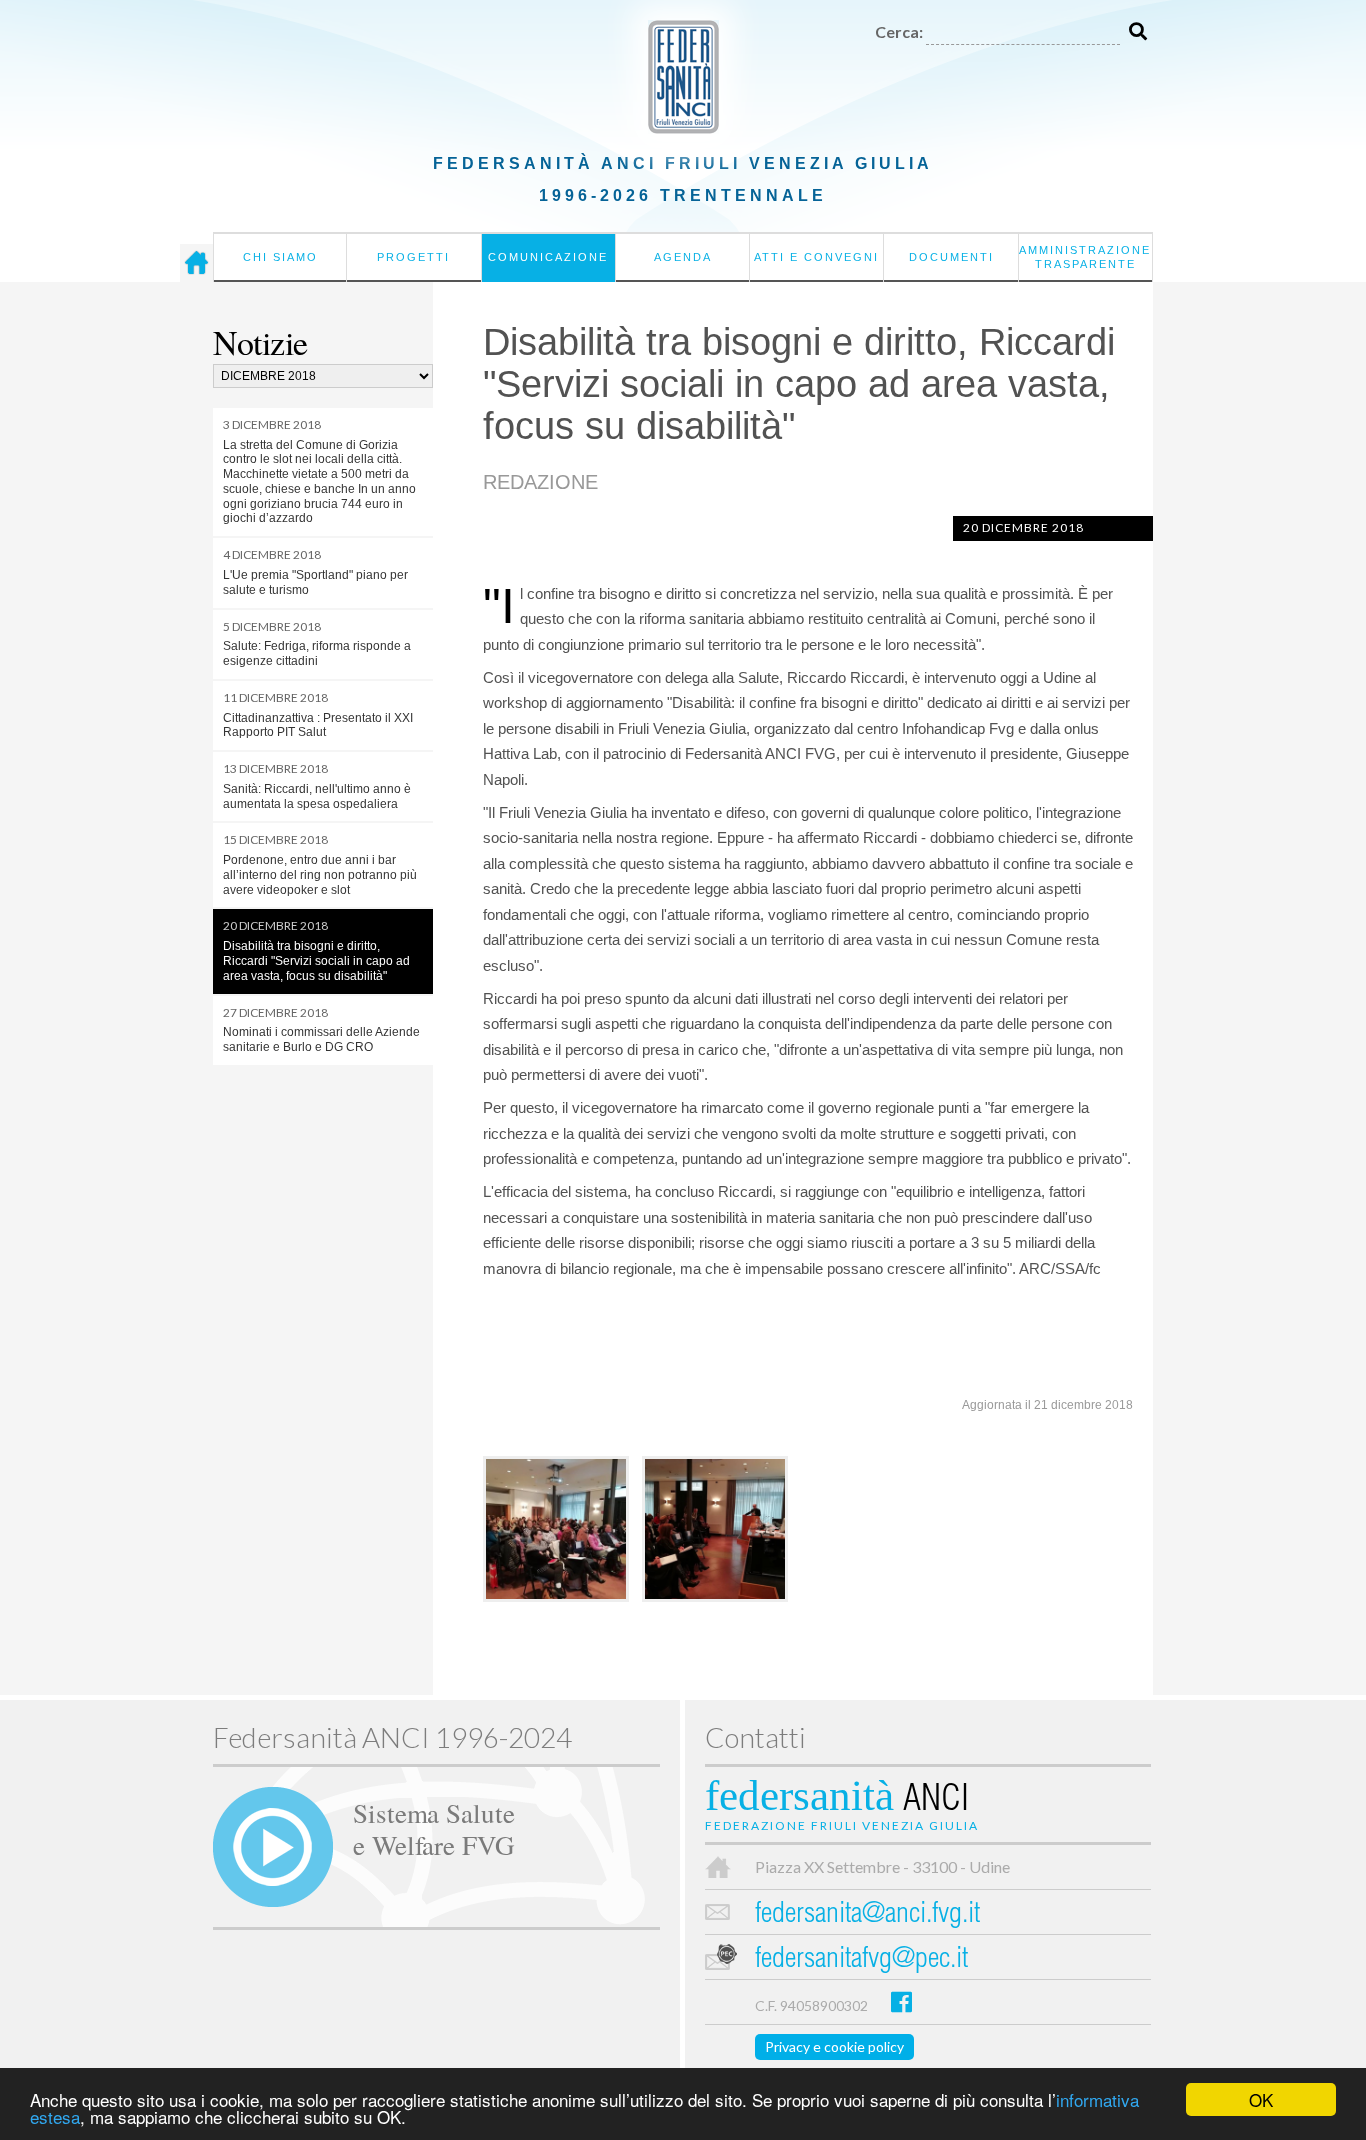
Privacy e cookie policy (834, 2046)
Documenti (951, 257)
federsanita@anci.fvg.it (867, 1915)
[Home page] (196, 263)
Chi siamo (280, 257)
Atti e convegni (816, 257)
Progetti (413, 257)
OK (1261, 2099)
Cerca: (899, 31)
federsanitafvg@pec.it (861, 1960)
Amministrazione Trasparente (1085, 257)
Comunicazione (548, 257)
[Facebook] (901, 2001)
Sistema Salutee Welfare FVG (434, 1828)
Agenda (683, 257)
